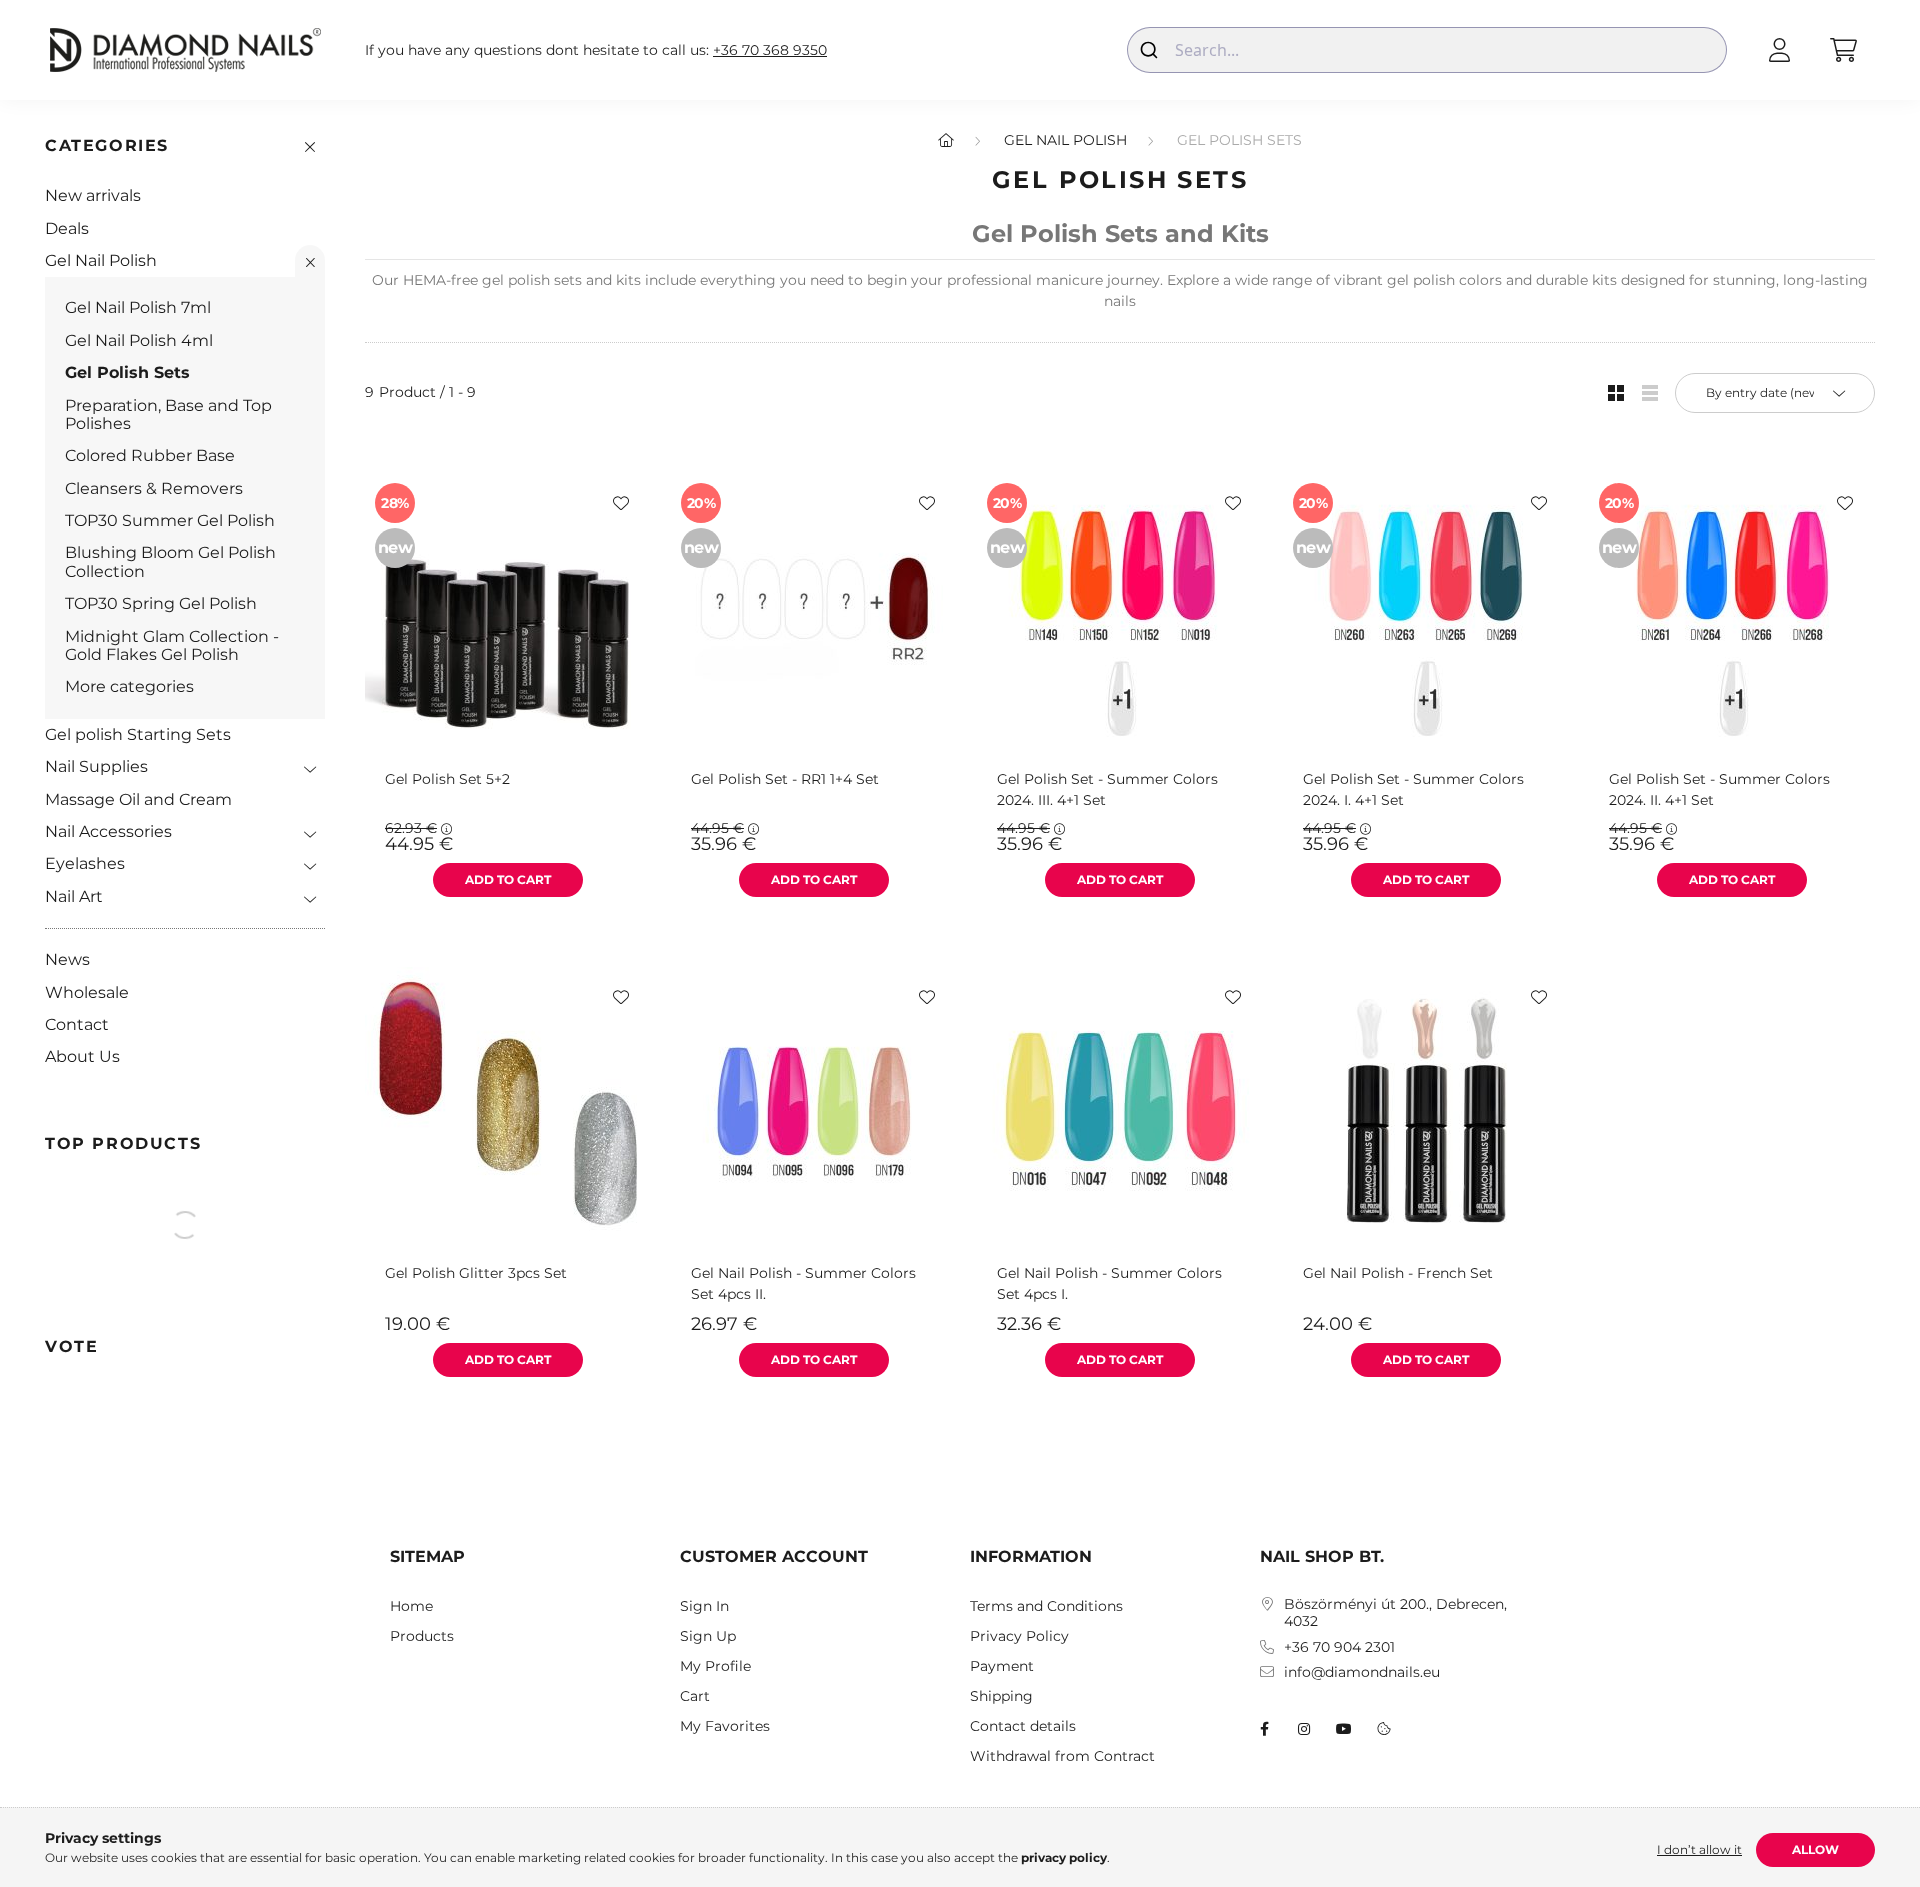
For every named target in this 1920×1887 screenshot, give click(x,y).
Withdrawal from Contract (1062, 1756)
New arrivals (93, 195)
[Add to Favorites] (621, 503)
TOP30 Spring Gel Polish (161, 603)
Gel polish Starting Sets (138, 734)
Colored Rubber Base (150, 455)
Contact (77, 1024)
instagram (1304, 1729)
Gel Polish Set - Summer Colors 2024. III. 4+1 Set (1107, 789)
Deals (67, 228)
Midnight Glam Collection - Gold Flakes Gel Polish (172, 645)
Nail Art (74, 896)
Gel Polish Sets (127, 372)
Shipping (1001, 1696)
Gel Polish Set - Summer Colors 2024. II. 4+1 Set (1719, 789)
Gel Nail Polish (101, 260)
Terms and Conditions (1046, 1606)
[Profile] (1779, 50)
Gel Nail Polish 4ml (139, 340)
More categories (129, 686)
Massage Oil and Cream (138, 799)
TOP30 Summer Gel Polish (170, 520)
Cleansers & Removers (154, 488)
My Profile (715, 1666)
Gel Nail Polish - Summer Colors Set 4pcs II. (803, 1283)
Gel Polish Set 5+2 (447, 779)
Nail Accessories (108, 831)
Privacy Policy (1019, 1636)
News (67, 959)
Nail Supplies (96, 766)
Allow (1815, 1849)
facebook (1264, 1729)
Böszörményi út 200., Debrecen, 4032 (1395, 1613)
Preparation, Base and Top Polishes (168, 414)
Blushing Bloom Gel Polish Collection (170, 561)
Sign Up (708, 1636)
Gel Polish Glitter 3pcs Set (476, 1273)
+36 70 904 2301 (1339, 1647)
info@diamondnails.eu (1362, 1672)
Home (411, 1606)
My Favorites (725, 1726)
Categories (107, 145)
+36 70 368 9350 (770, 50)
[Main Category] (946, 140)
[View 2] (1650, 393)
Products (422, 1636)
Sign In (704, 1606)
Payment (1002, 1666)
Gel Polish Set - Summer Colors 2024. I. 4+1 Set (1413, 789)
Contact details (1023, 1726)
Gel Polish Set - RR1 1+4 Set (785, 779)
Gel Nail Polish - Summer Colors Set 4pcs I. (1109, 1283)
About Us (82, 1056)
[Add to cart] (508, 880)
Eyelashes (85, 863)
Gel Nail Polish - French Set (1398, 1273)
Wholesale (87, 992)
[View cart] (1843, 50)
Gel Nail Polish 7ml (138, 307)
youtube (1344, 1729)
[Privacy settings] (1384, 1729)
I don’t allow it (1699, 1849)
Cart (695, 1696)
